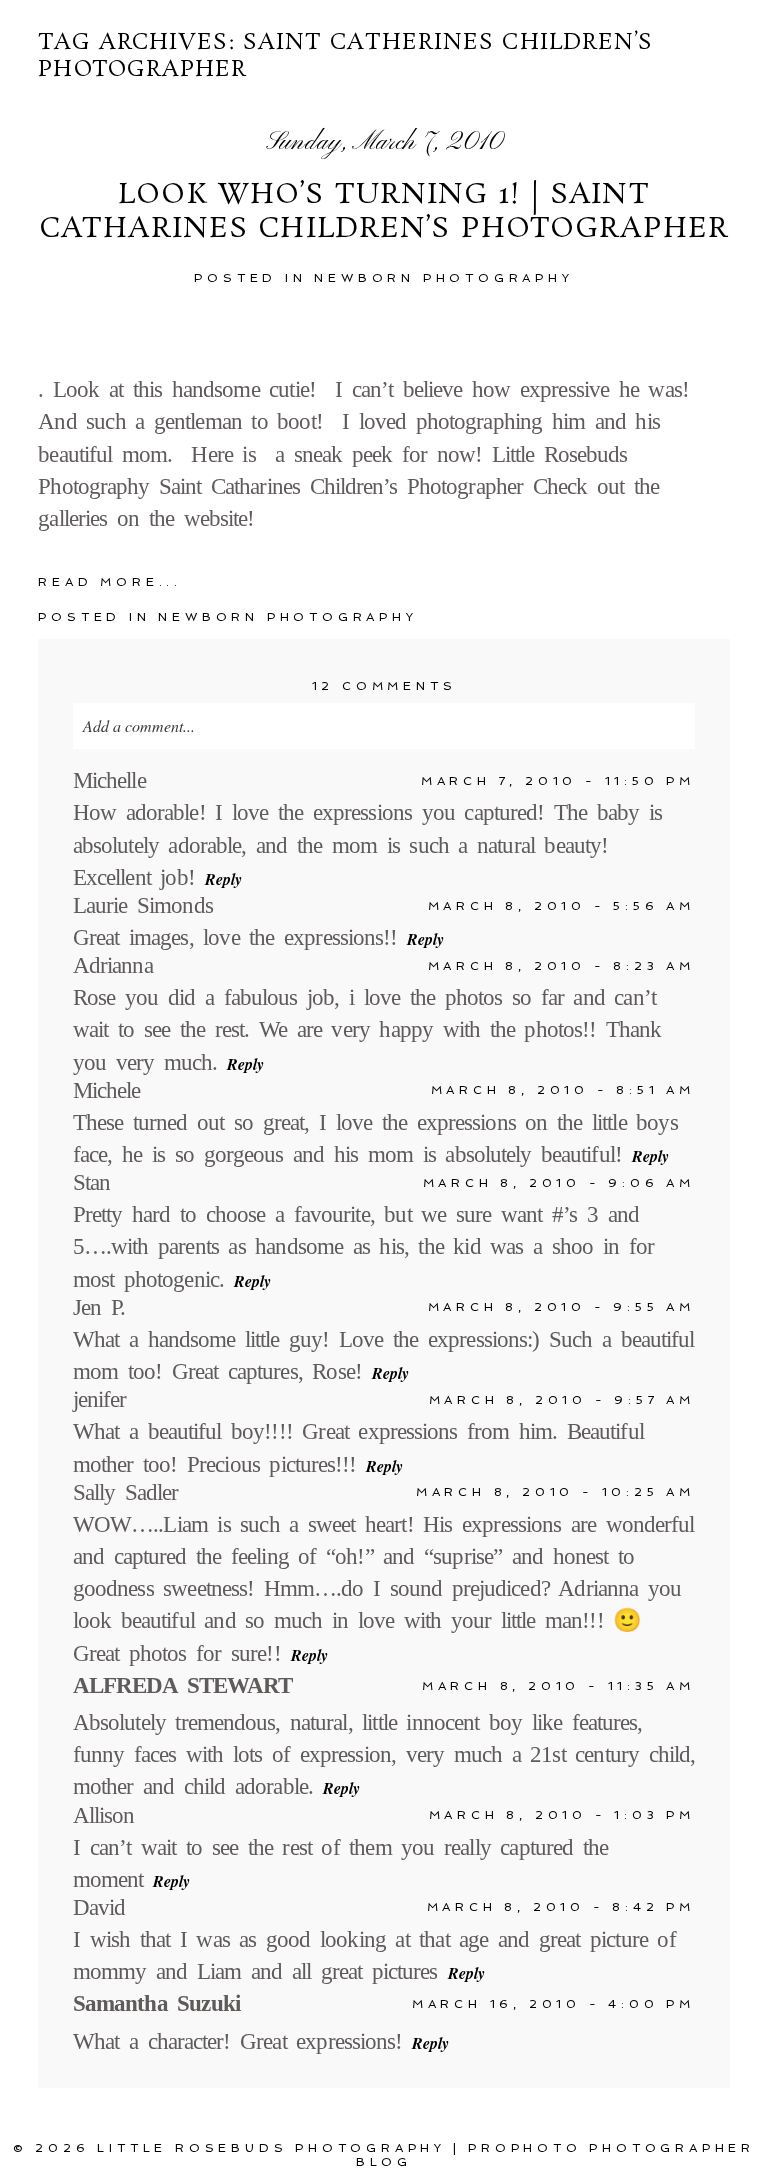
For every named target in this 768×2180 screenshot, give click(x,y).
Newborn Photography (443, 278)
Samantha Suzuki (156, 2003)
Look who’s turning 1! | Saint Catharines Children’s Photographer (384, 212)
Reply (223, 879)
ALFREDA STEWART (182, 1685)
